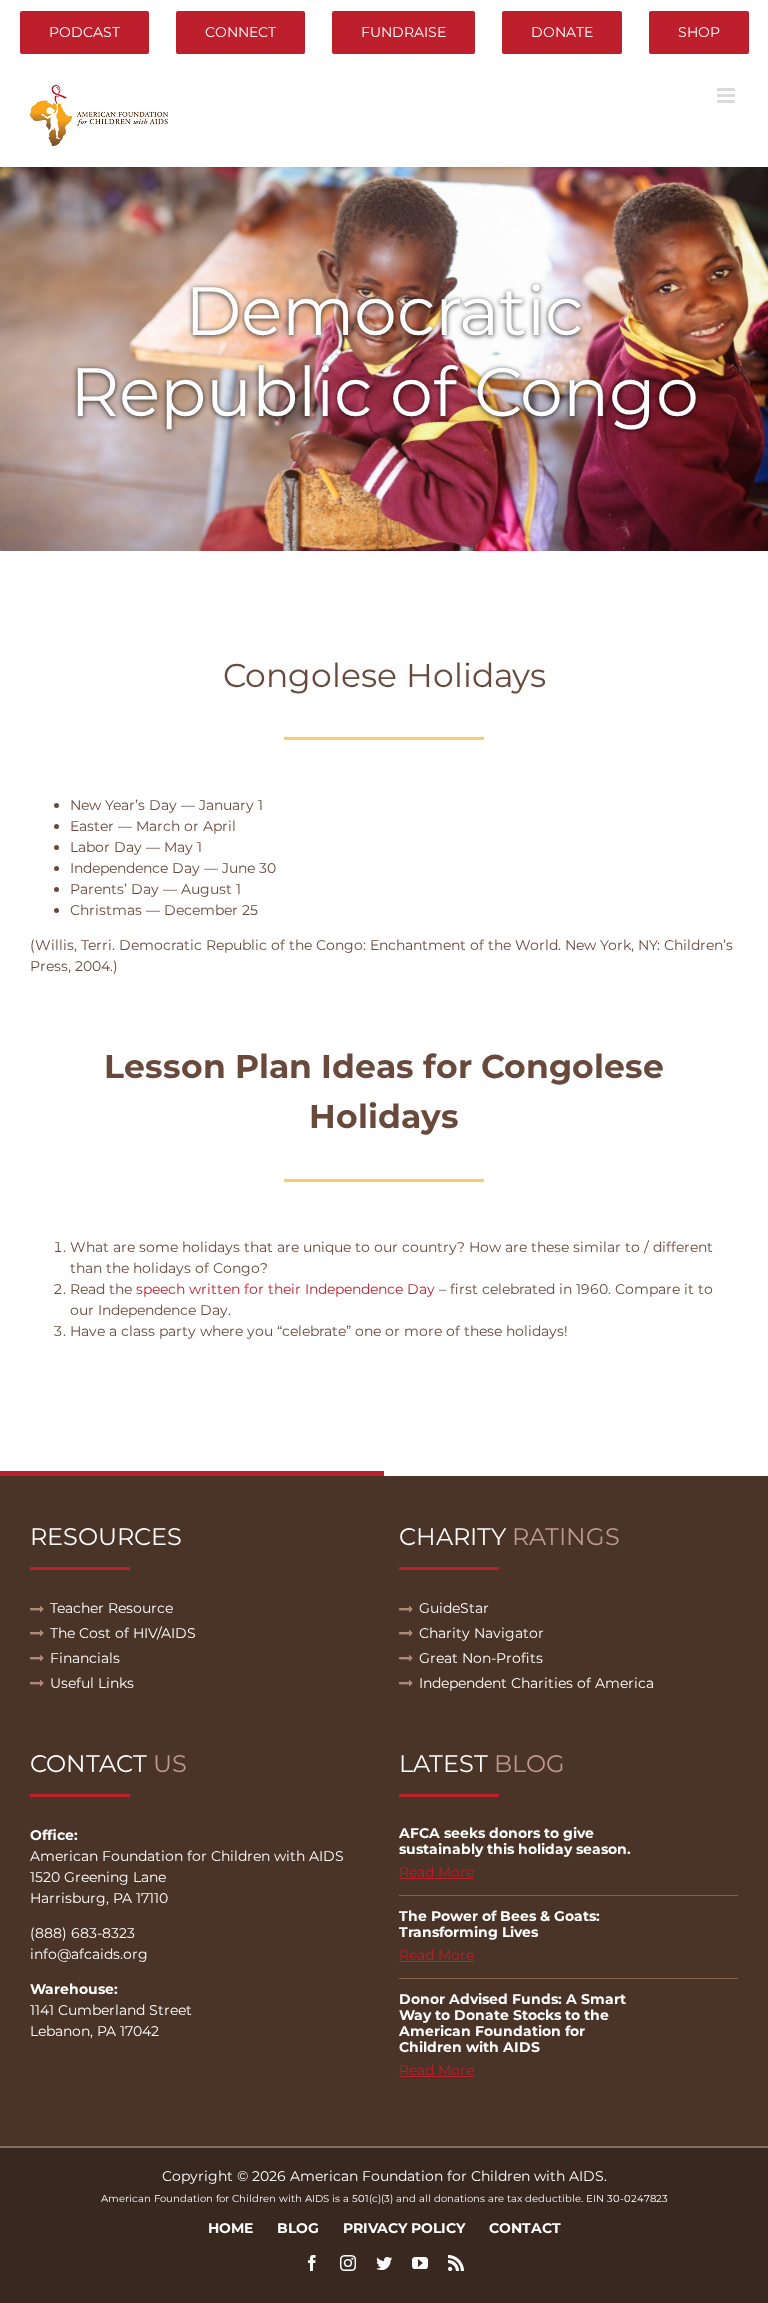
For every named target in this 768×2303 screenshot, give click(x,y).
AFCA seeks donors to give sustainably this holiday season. (515, 1841)
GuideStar (454, 1608)
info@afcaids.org (89, 1954)
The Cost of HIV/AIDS (123, 1633)
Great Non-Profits (481, 1658)
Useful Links (92, 1683)
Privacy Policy (404, 2228)
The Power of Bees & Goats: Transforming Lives (499, 1924)
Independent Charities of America (536, 1683)
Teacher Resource (111, 1608)
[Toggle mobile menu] (727, 95)
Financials (85, 1658)
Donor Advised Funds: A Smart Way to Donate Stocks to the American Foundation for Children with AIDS (512, 2023)
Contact (525, 2228)
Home (230, 2228)
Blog (298, 2228)
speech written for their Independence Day (285, 1289)
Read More (436, 1872)
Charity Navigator (481, 1633)
